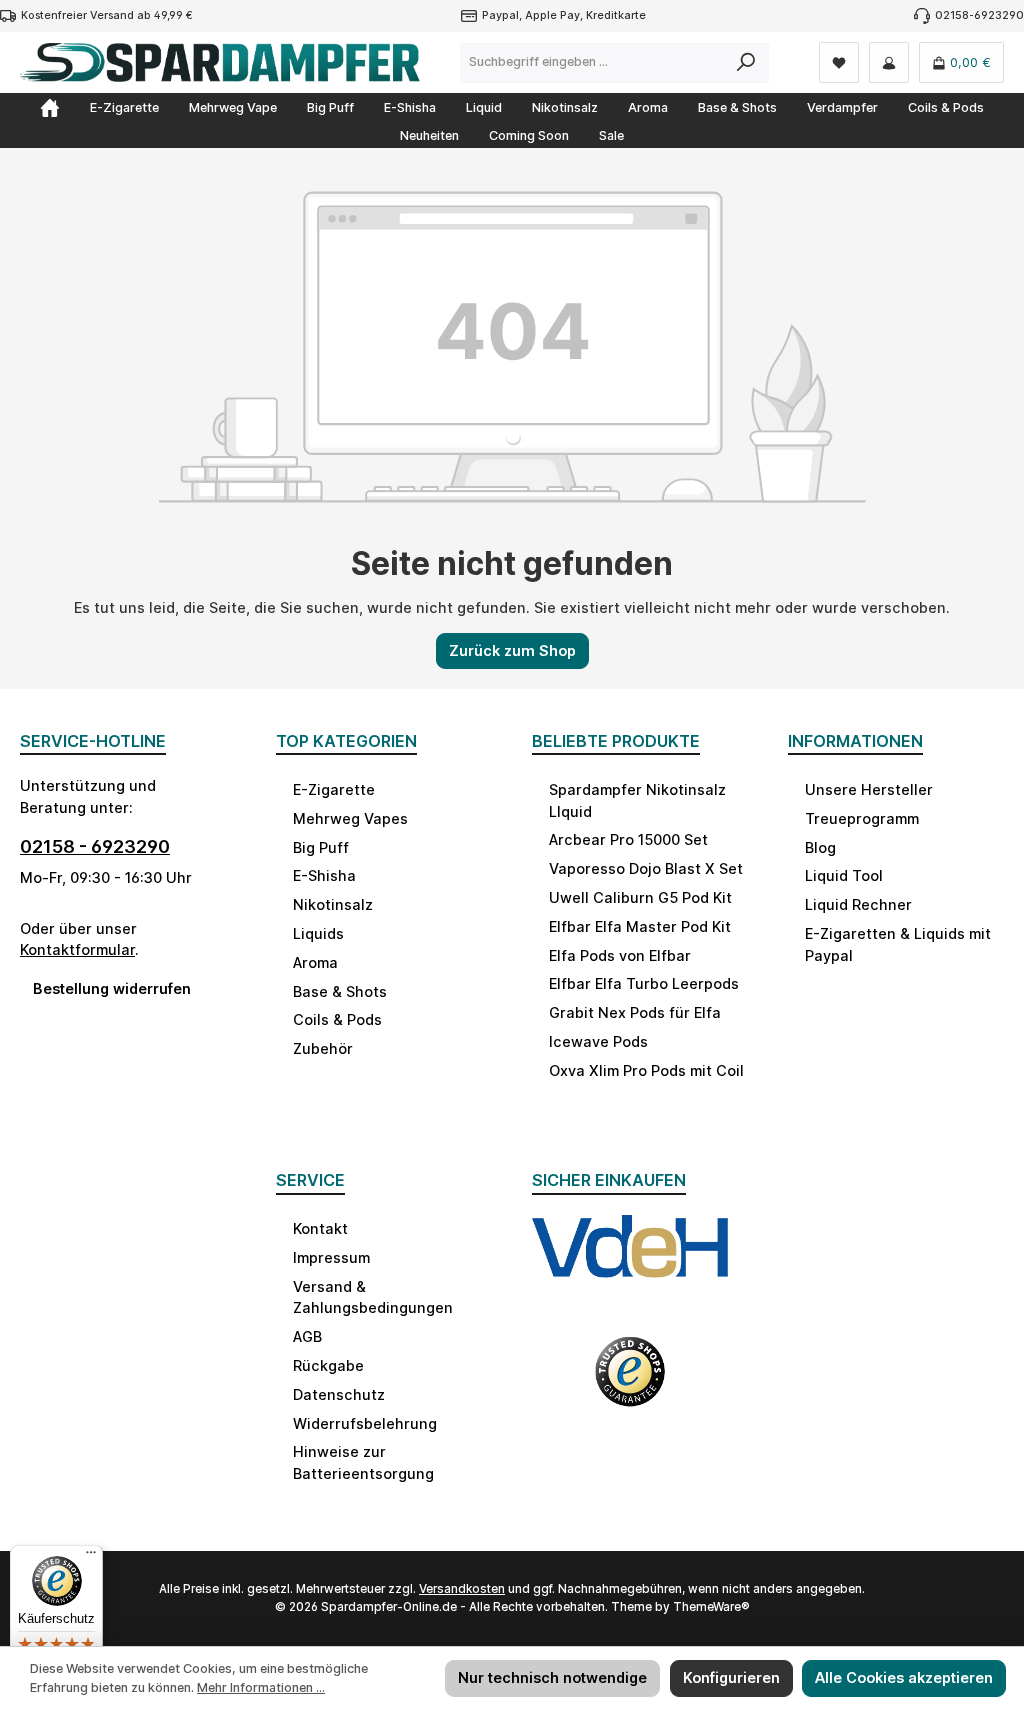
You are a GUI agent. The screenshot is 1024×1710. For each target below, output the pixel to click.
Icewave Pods (598, 1041)
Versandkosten (462, 1589)
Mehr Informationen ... (261, 1687)
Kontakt (320, 1228)
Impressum (331, 1257)
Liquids (318, 933)
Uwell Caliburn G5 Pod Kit (640, 897)
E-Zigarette (334, 789)
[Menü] (91, 1557)
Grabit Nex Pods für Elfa (635, 1012)
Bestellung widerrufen (112, 988)
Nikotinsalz (333, 904)
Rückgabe (328, 1365)
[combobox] (592, 63)
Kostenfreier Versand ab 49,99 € (107, 15)
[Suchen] (746, 63)
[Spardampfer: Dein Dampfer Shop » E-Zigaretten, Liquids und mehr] (50, 108)
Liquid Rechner (858, 904)
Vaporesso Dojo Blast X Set (646, 868)
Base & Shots (340, 991)
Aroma (315, 962)
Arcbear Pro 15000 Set (628, 839)
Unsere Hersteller (869, 789)
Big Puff (321, 847)
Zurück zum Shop (512, 650)
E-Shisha (324, 875)
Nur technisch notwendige (552, 1677)
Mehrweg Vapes (350, 818)
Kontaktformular (77, 949)
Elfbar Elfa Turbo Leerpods (644, 983)
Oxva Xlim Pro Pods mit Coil (646, 1070)
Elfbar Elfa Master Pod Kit (640, 926)
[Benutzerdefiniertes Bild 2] (630, 1384)
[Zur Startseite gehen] (220, 62)
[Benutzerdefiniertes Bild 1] (630, 1265)
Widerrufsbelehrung (365, 1423)
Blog (820, 847)
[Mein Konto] (889, 62)
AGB (307, 1336)
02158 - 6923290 (95, 846)
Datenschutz (339, 1394)
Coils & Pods (337, 1019)
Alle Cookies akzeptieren (904, 1677)
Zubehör (323, 1048)
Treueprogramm (862, 818)
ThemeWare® (711, 1607)
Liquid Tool (844, 875)
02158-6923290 (979, 15)
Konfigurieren (731, 1677)
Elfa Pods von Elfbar (620, 955)
